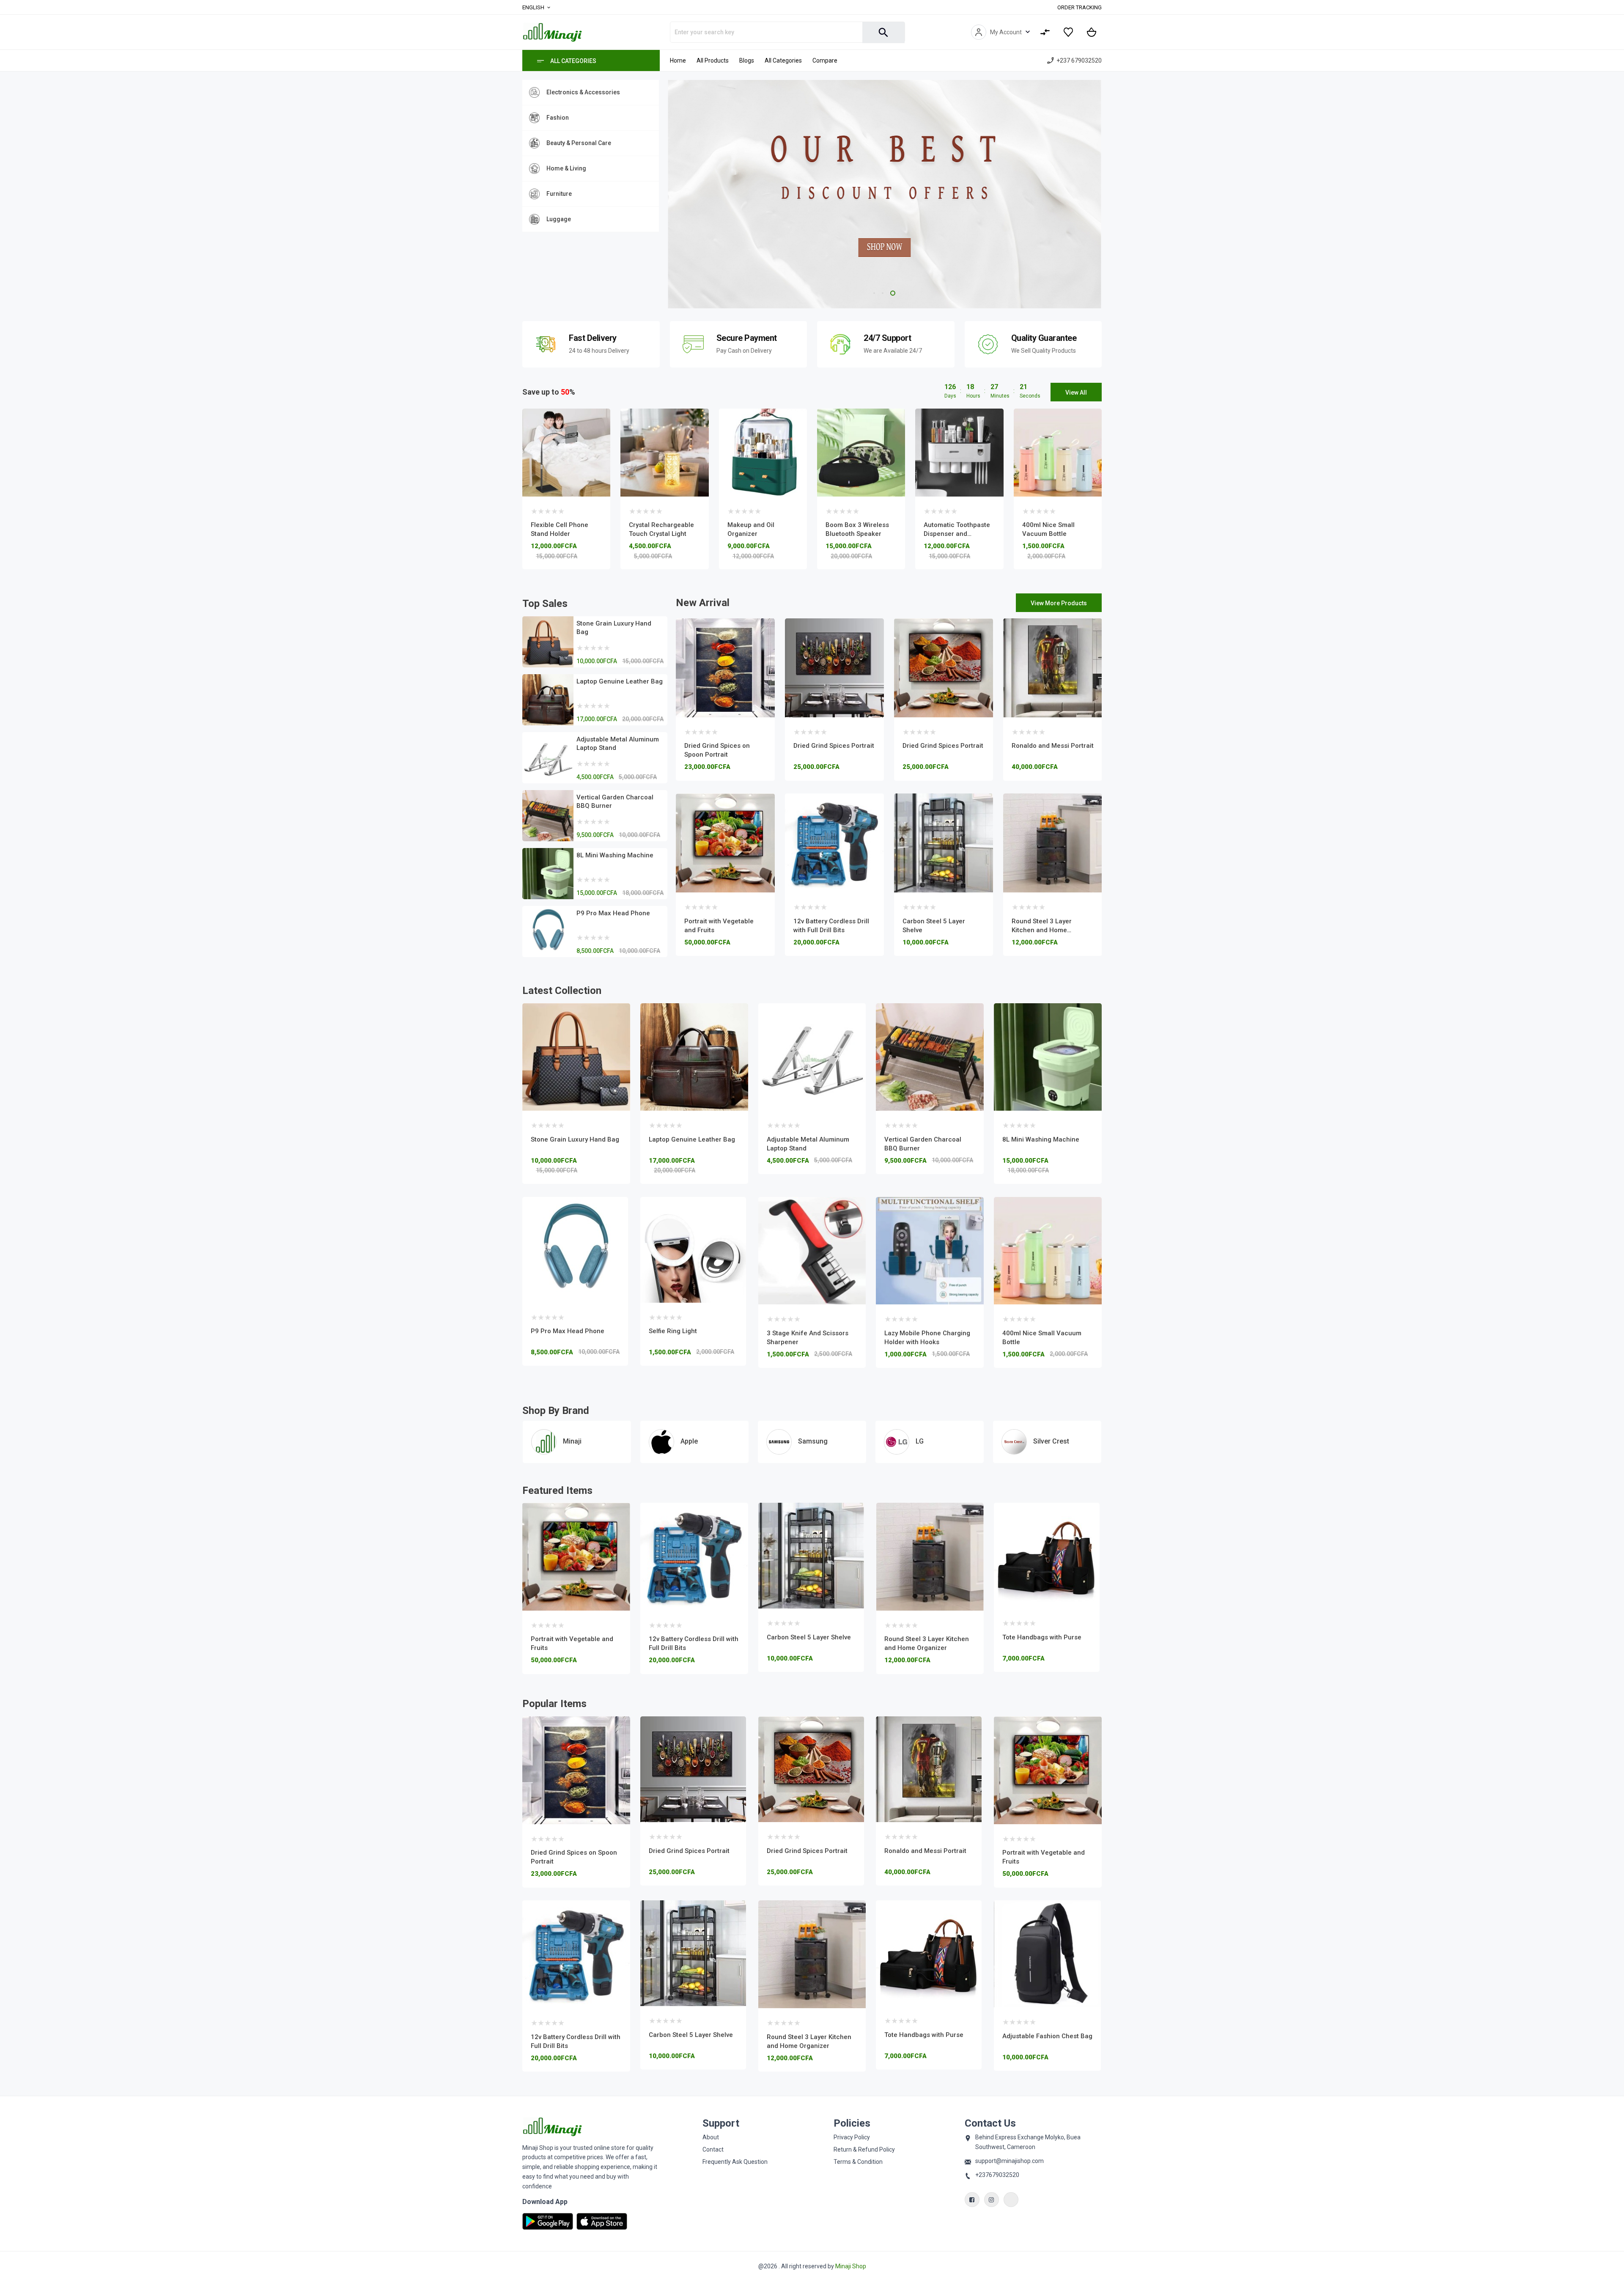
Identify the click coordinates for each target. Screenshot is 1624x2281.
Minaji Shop (851, 2266)
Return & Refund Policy (864, 2149)
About (711, 2137)
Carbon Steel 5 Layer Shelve (573, 1637)
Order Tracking (1079, 7)
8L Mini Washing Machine (615, 855)
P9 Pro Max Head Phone (613, 913)
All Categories (573, 61)
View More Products (1059, 603)
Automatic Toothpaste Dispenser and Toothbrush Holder (957, 534)
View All (1076, 393)
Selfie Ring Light (673, 1331)
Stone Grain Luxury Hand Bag (575, 1139)
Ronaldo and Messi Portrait (1053, 746)
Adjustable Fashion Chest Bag (929, 1639)
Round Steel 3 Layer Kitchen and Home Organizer (1042, 930)
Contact (713, 2149)
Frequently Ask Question (735, 2162)
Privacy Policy (852, 2137)
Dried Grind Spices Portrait (834, 746)
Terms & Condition (858, 2162)
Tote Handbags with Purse (806, 1637)
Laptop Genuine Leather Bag (620, 681)
